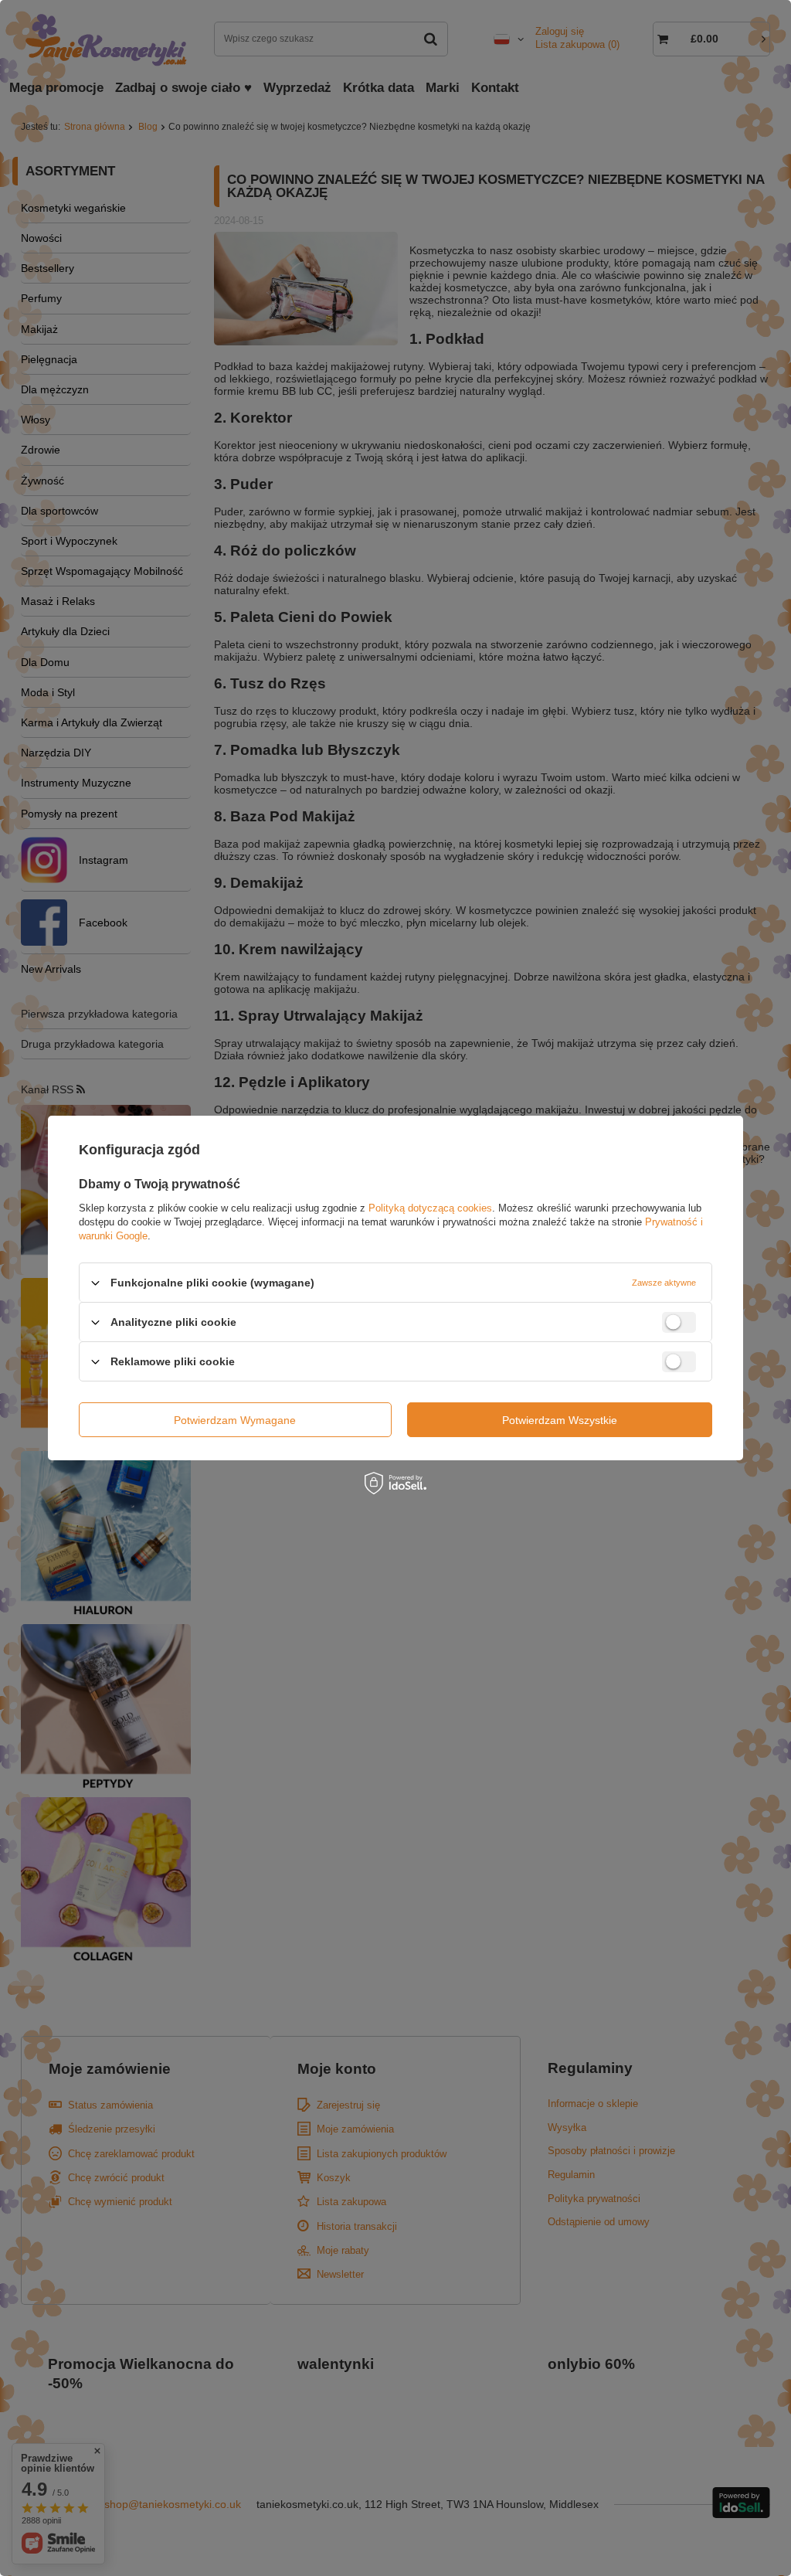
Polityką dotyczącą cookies (430, 1208)
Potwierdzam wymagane (235, 1419)
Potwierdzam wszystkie (560, 1419)
